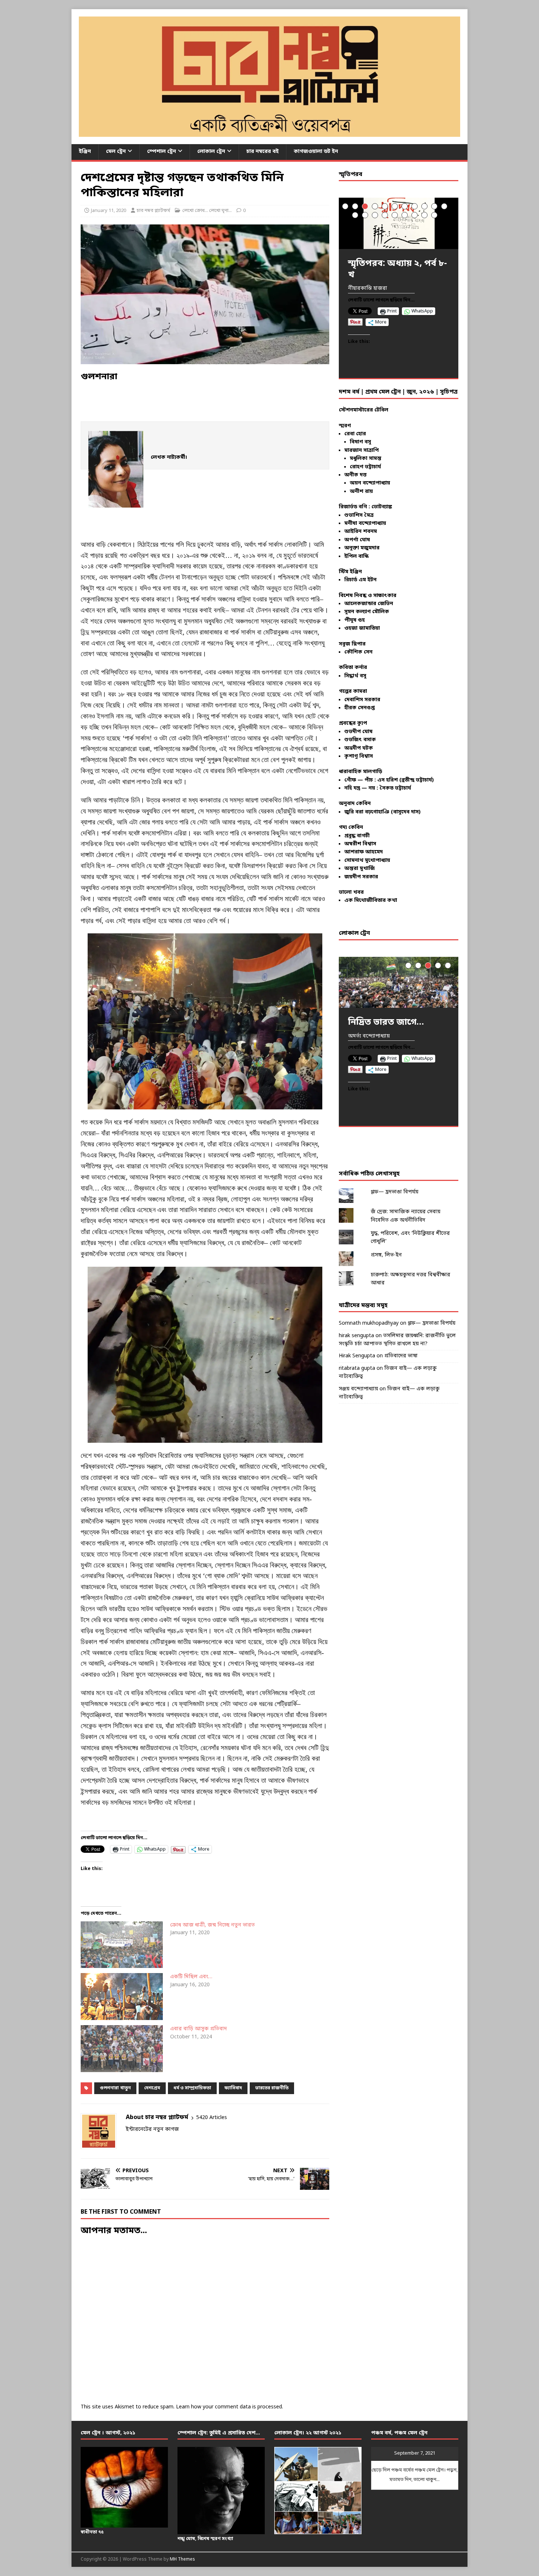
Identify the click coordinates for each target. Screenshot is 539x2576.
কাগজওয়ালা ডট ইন (316, 152)
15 (385, 215)
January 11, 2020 (109, 211)
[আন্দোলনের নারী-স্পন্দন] (399, 982)
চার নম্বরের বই (263, 152)
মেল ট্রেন (116, 152)
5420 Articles (212, 2118)
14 (375, 215)
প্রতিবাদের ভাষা (401, 1356)
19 (424, 215)
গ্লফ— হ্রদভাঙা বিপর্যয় (395, 1192)
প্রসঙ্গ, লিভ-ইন (386, 1255)
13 (365, 215)
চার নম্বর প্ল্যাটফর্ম (153, 211)
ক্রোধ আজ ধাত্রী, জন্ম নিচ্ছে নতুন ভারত (212, 1925)
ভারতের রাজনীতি (272, 2088)
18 (415, 215)
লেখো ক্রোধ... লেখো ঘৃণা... (207, 211)
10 (434, 206)
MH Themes (182, 2559)
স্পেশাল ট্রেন (162, 152)
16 (395, 215)
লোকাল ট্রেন (211, 152)
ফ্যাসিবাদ (233, 2088)
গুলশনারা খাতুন (115, 2088)
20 (434, 215)
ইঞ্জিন (85, 152)
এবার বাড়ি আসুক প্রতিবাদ (199, 2029)
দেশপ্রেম (152, 2088)
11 (444, 206)
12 (355, 215)
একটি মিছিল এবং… (191, 1977)
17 (405, 215)
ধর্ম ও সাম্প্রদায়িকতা (192, 2088)
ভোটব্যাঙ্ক (382, 507)
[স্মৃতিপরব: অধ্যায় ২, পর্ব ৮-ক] (399, 223)
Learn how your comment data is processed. (230, 2407)
